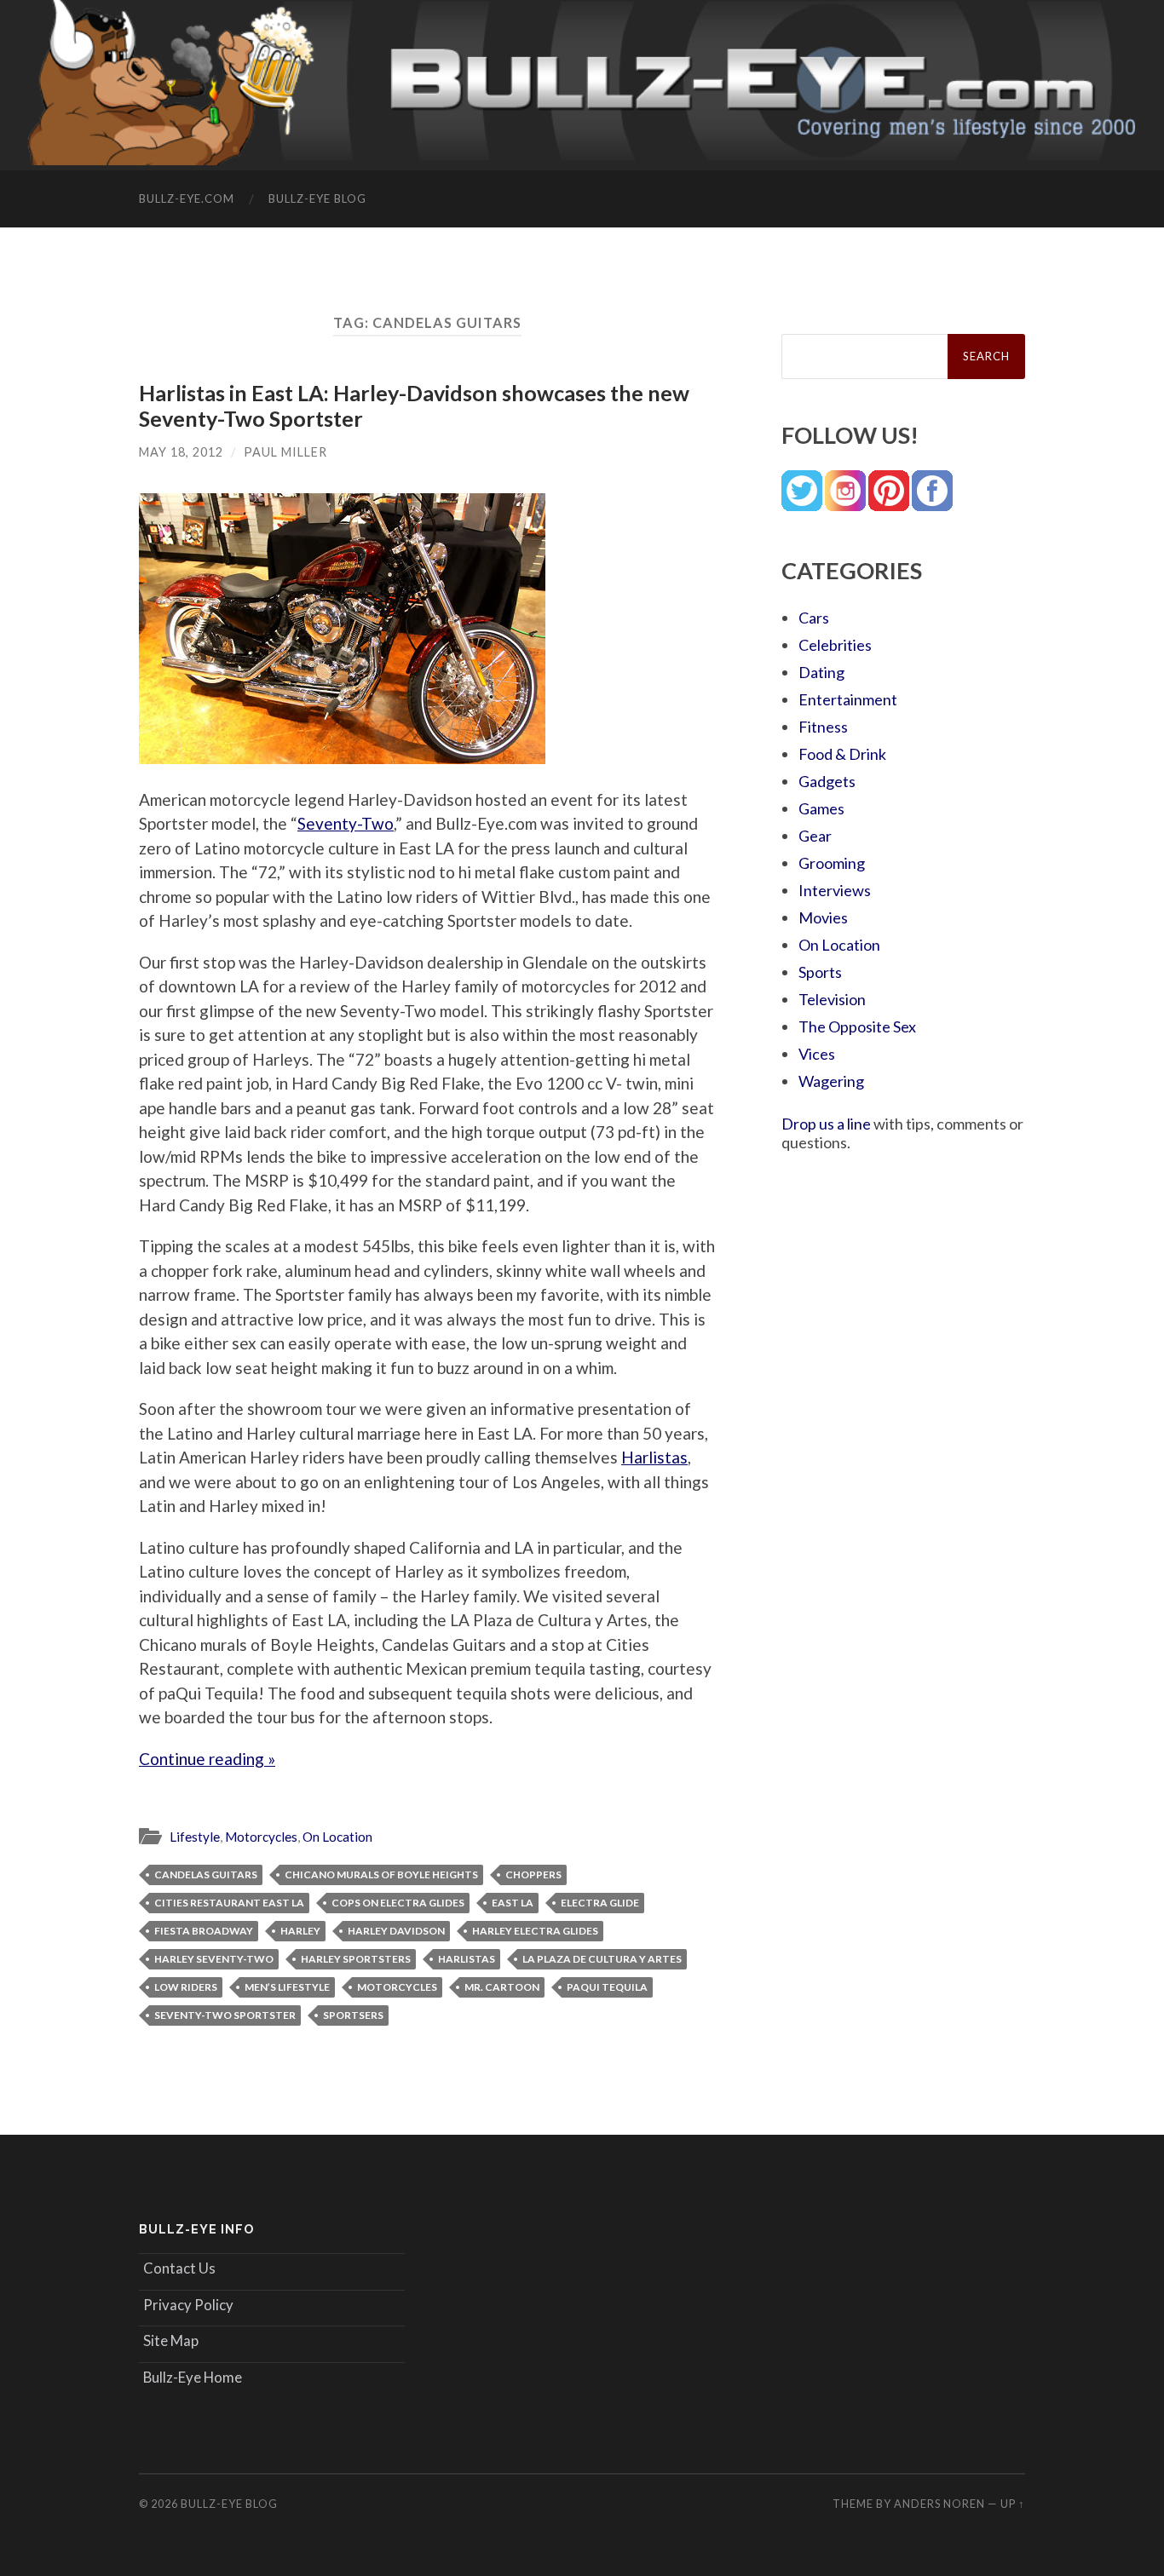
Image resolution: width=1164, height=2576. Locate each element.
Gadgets (827, 781)
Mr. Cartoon (502, 1987)
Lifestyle (195, 1837)
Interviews (835, 890)
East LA (513, 1903)
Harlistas (654, 1457)
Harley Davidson (396, 1931)
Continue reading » (207, 1759)
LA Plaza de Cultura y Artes (602, 1959)
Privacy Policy (188, 2305)
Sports (820, 972)
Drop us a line (826, 1124)
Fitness (823, 727)
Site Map (171, 2340)
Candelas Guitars (206, 1874)
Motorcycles (261, 1837)
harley (300, 1931)
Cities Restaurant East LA (229, 1903)
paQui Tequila (607, 1987)
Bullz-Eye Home (193, 2377)
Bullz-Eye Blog (317, 198)
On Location (337, 1837)
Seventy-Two (346, 823)
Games (821, 808)
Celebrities (835, 645)
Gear (815, 836)
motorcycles (397, 1987)
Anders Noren (939, 2504)
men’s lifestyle (287, 1987)
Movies (823, 917)
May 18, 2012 (181, 452)
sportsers (353, 2015)
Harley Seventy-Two (214, 1959)
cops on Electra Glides (398, 1903)
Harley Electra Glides (535, 1931)
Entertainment (848, 699)
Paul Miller (285, 452)
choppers (533, 1874)
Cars (814, 618)
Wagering (831, 1081)
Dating (821, 672)
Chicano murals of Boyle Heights (381, 1874)
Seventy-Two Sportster (225, 2015)
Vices (817, 1054)
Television (832, 999)
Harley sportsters (356, 1959)
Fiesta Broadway (204, 1931)
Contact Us (179, 2268)
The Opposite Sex (857, 1026)
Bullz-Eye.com (187, 198)
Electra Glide (600, 1903)
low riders (186, 1987)
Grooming (832, 863)
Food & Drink (842, 754)
